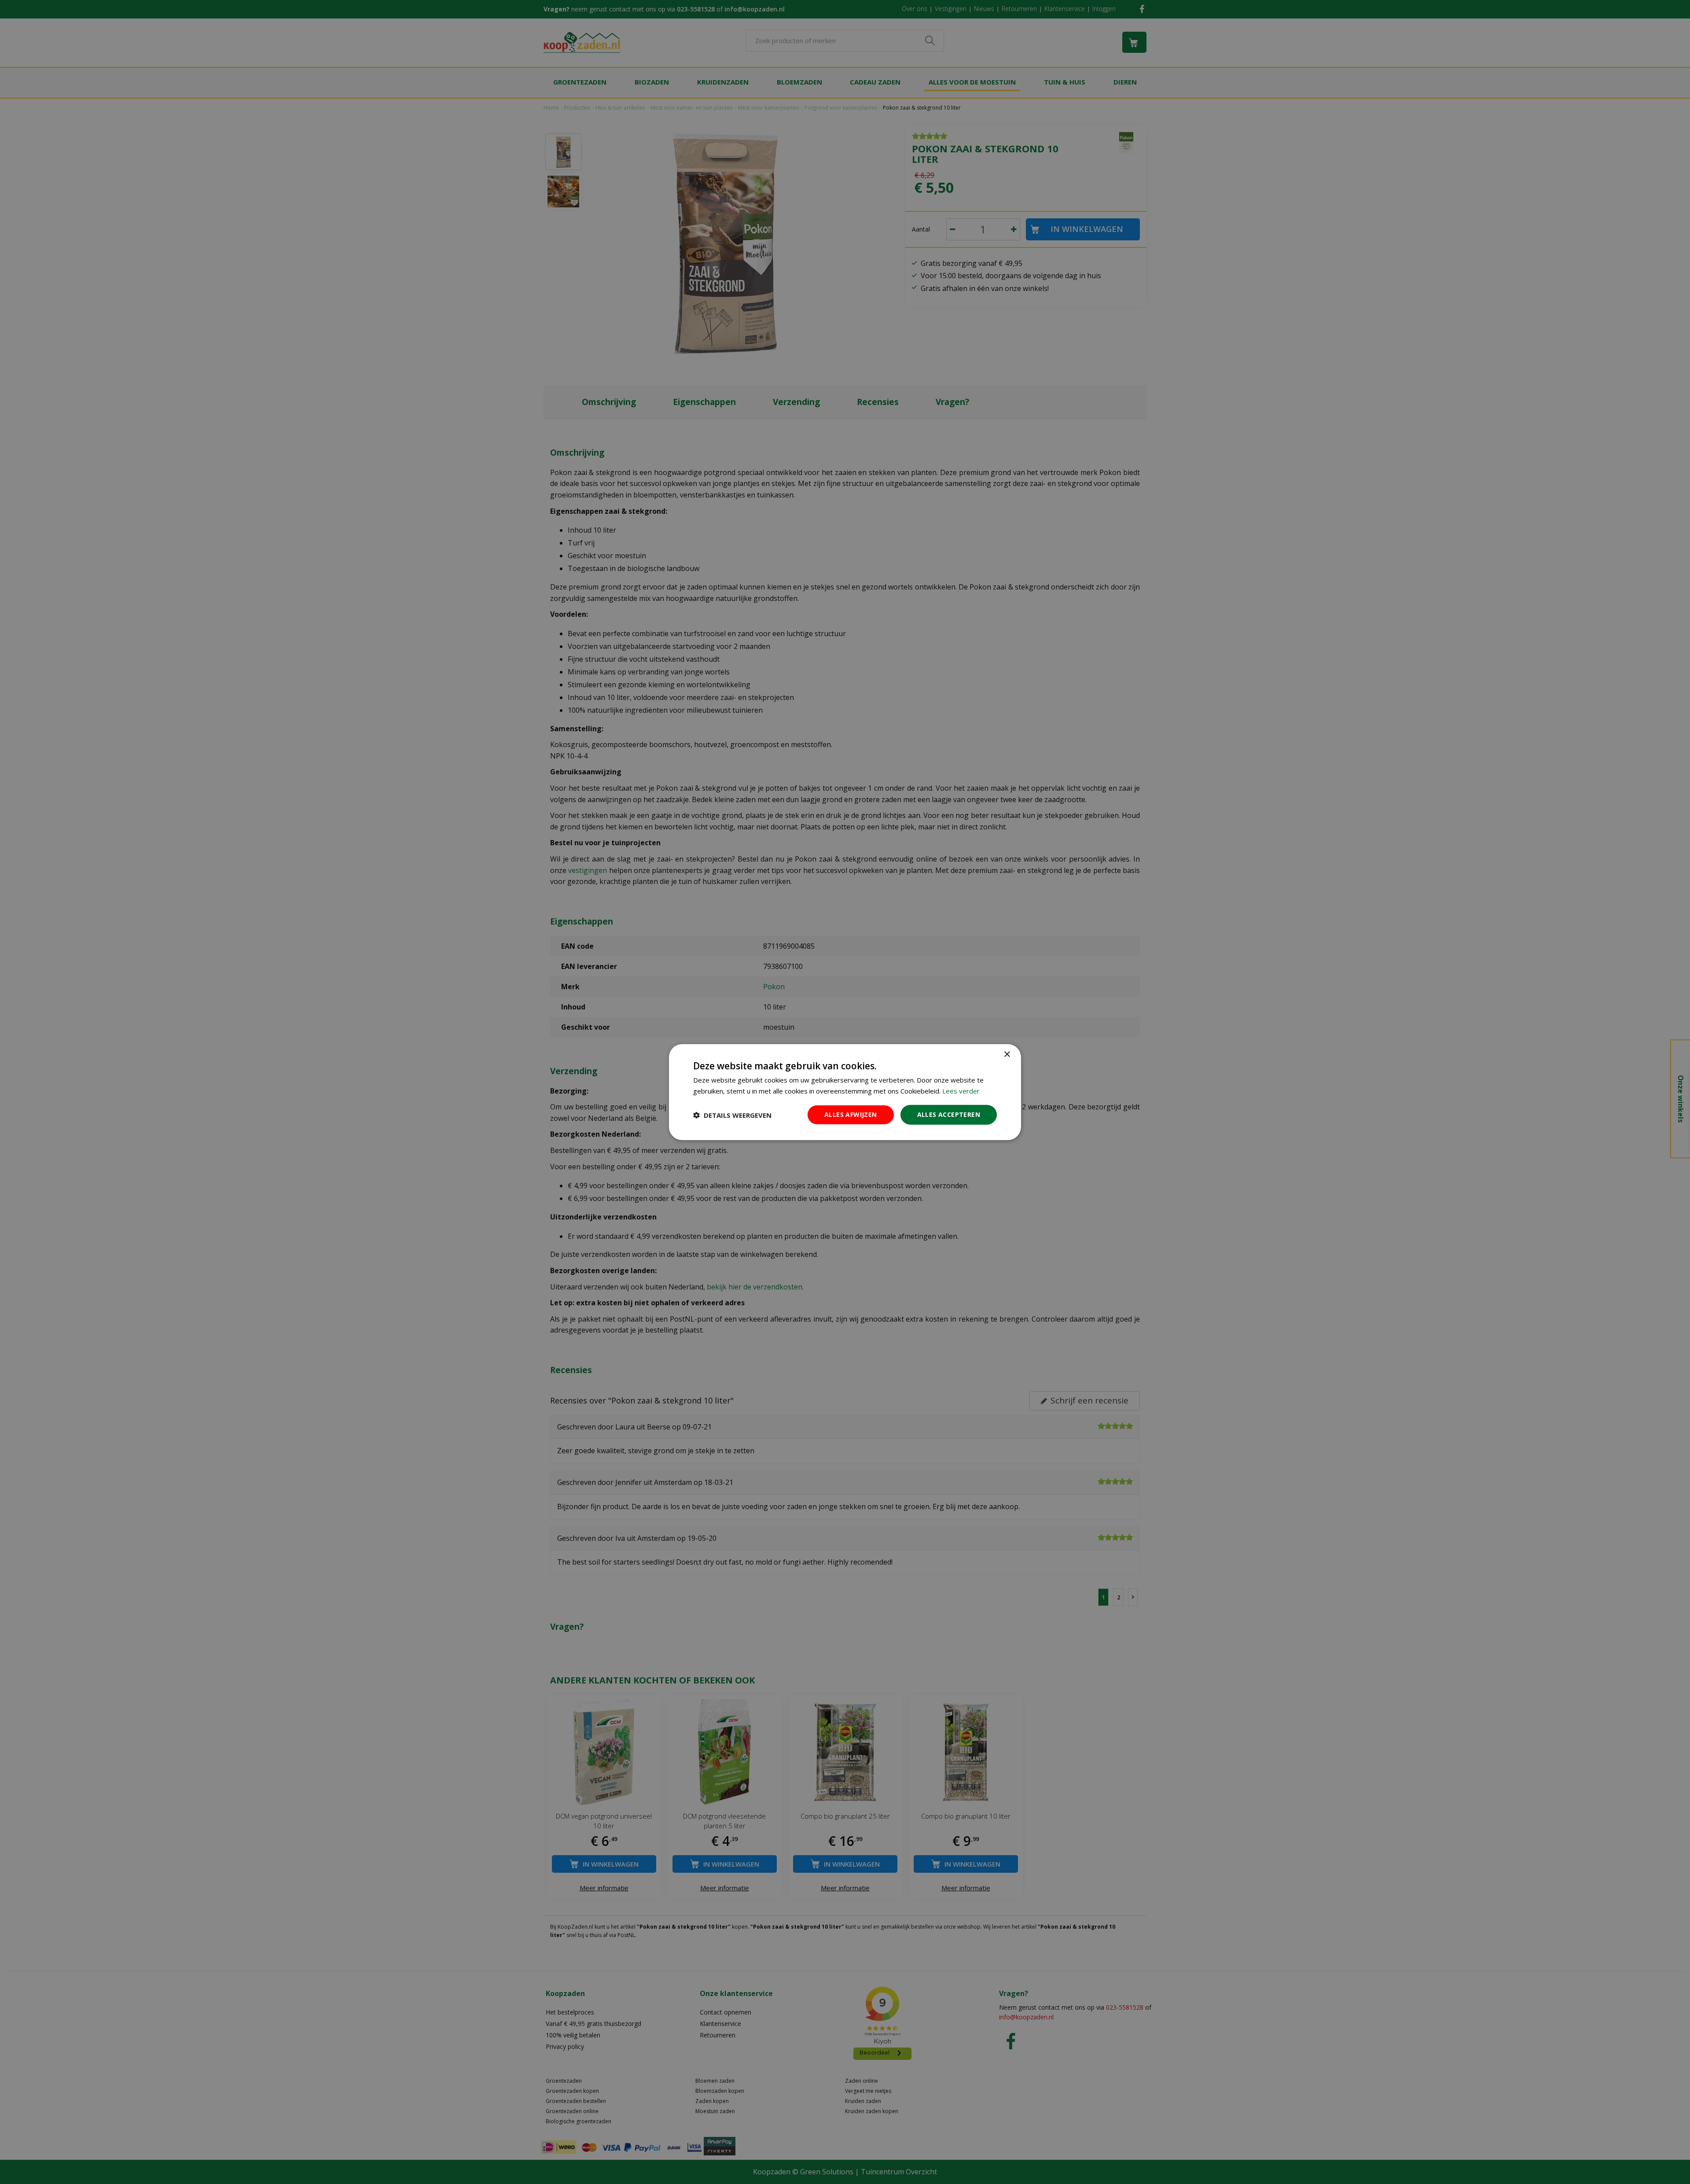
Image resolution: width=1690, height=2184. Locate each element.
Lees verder (961, 1090)
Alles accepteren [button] (949, 1114)
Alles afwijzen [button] (851, 1114)
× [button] (1007, 1054)
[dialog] (845, 1092)
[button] (732, 1115)
